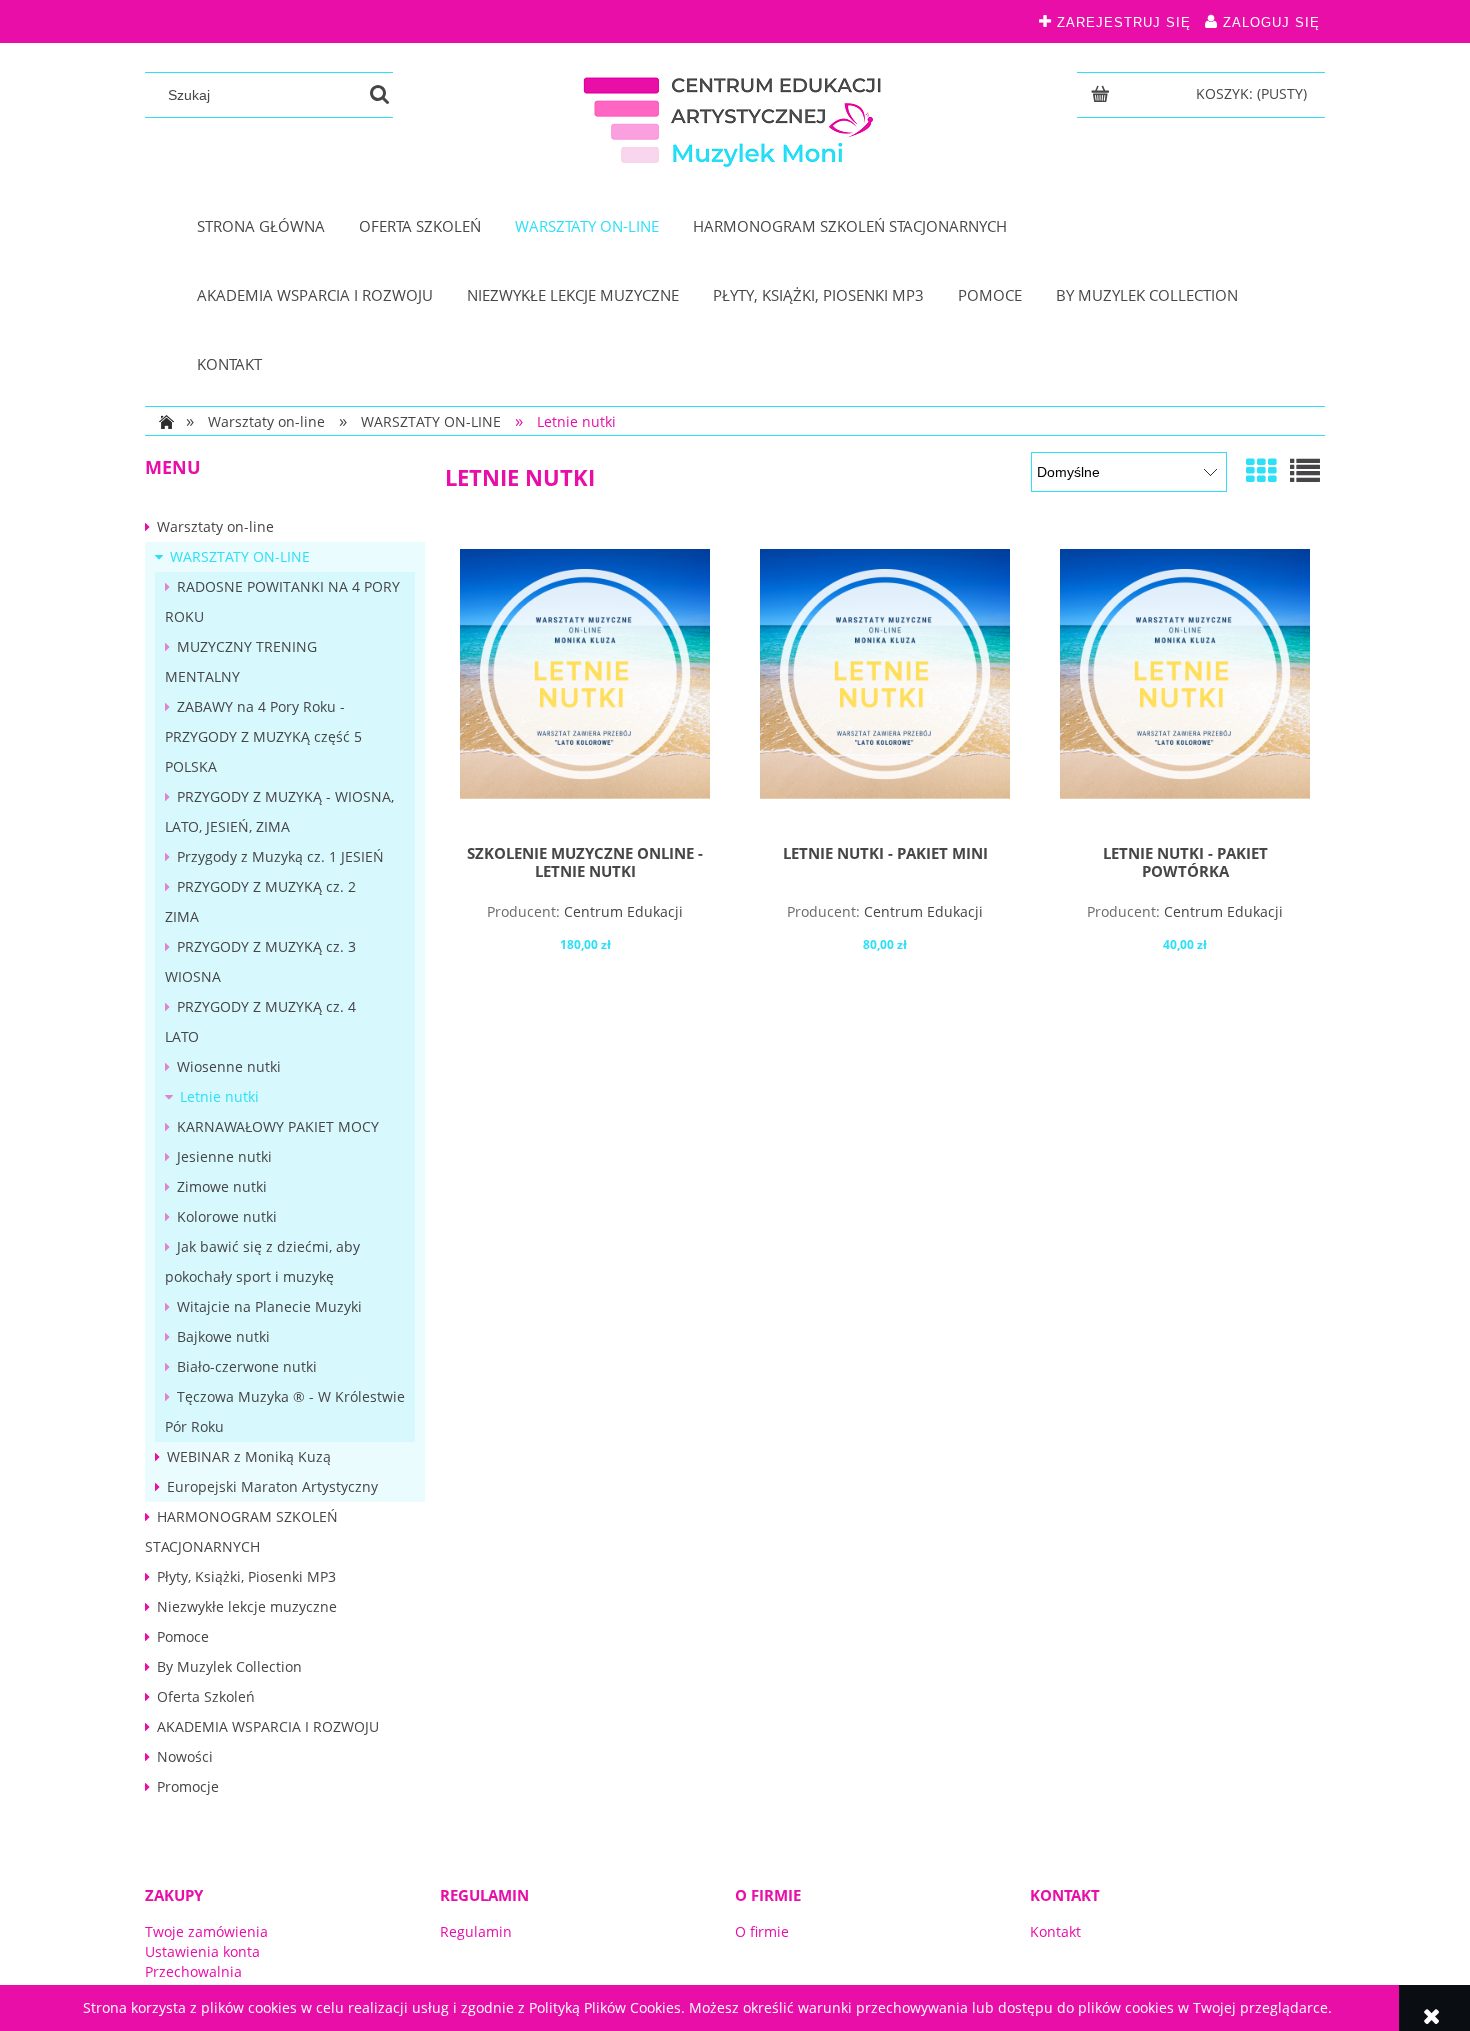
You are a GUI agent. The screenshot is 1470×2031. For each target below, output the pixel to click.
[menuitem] (261, 226)
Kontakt (1055, 1931)
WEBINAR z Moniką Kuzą (249, 1456)
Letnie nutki (219, 1096)
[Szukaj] (379, 95)
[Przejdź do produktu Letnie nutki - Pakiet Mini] (885, 689)
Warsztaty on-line (215, 526)
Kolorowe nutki (227, 1216)
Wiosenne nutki (229, 1066)
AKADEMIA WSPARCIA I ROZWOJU (268, 1726)
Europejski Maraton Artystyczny (272, 1486)
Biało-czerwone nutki (247, 1366)
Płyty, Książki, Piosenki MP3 (246, 1576)
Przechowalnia (193, 1971)
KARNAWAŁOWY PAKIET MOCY (278, 1126)
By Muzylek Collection (229, 1666)
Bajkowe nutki (223, 1336)
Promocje (188, 1786)
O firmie (762, 1931)
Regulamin (476, 1931)
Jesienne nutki (224, 1156)
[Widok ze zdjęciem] (1261, 470)
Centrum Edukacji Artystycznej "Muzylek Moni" (586, 920)
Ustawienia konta (202, 1951)
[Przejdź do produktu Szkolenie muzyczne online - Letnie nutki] (585, 689)
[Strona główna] (735, 117)
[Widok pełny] (1305, 470)
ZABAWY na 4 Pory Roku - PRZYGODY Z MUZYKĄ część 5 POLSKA (263, 736)
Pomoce (183, 1636)
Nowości (185, 1756)
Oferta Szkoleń (206, 1696)
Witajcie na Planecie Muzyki (269, 1306)
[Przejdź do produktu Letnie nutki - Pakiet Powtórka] (1185, 689)
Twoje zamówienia (206, 1931)
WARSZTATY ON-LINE (240, 556)
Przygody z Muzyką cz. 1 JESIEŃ (280, 856)
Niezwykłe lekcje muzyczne (247, 1606)
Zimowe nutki (222, 1186)
